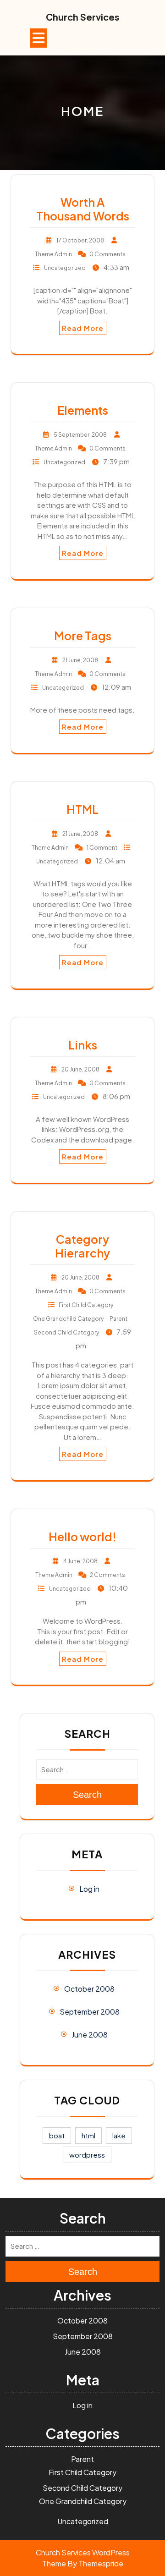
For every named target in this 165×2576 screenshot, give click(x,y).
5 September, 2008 (80, 435)
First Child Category (86, 1305)
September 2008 (90, 2012)
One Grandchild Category (68, 1319)
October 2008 (89, 1989)
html (88, 2135)
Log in (89, 1889)
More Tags (83, 636)
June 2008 (90, 2035)
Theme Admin (53, 254)
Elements (83, 410)
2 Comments (107, 1575)
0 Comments (107, 254)
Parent (118, 1319)
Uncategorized (65, 268)
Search (87, 1795)
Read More (83, 328)
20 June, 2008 (80, 1069)
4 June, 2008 (80, 1561)
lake (119, 2135)
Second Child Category (66, 1332)
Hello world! (82, 1537)
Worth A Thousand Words (83, 209)
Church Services (83, 17)
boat (57, 2135)
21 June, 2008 (80, 660)
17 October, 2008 (80, 240)
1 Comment (102, 848)
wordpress (87, 2155)
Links (83, 1045)
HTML (82, 809)
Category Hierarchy (82, 1246)
